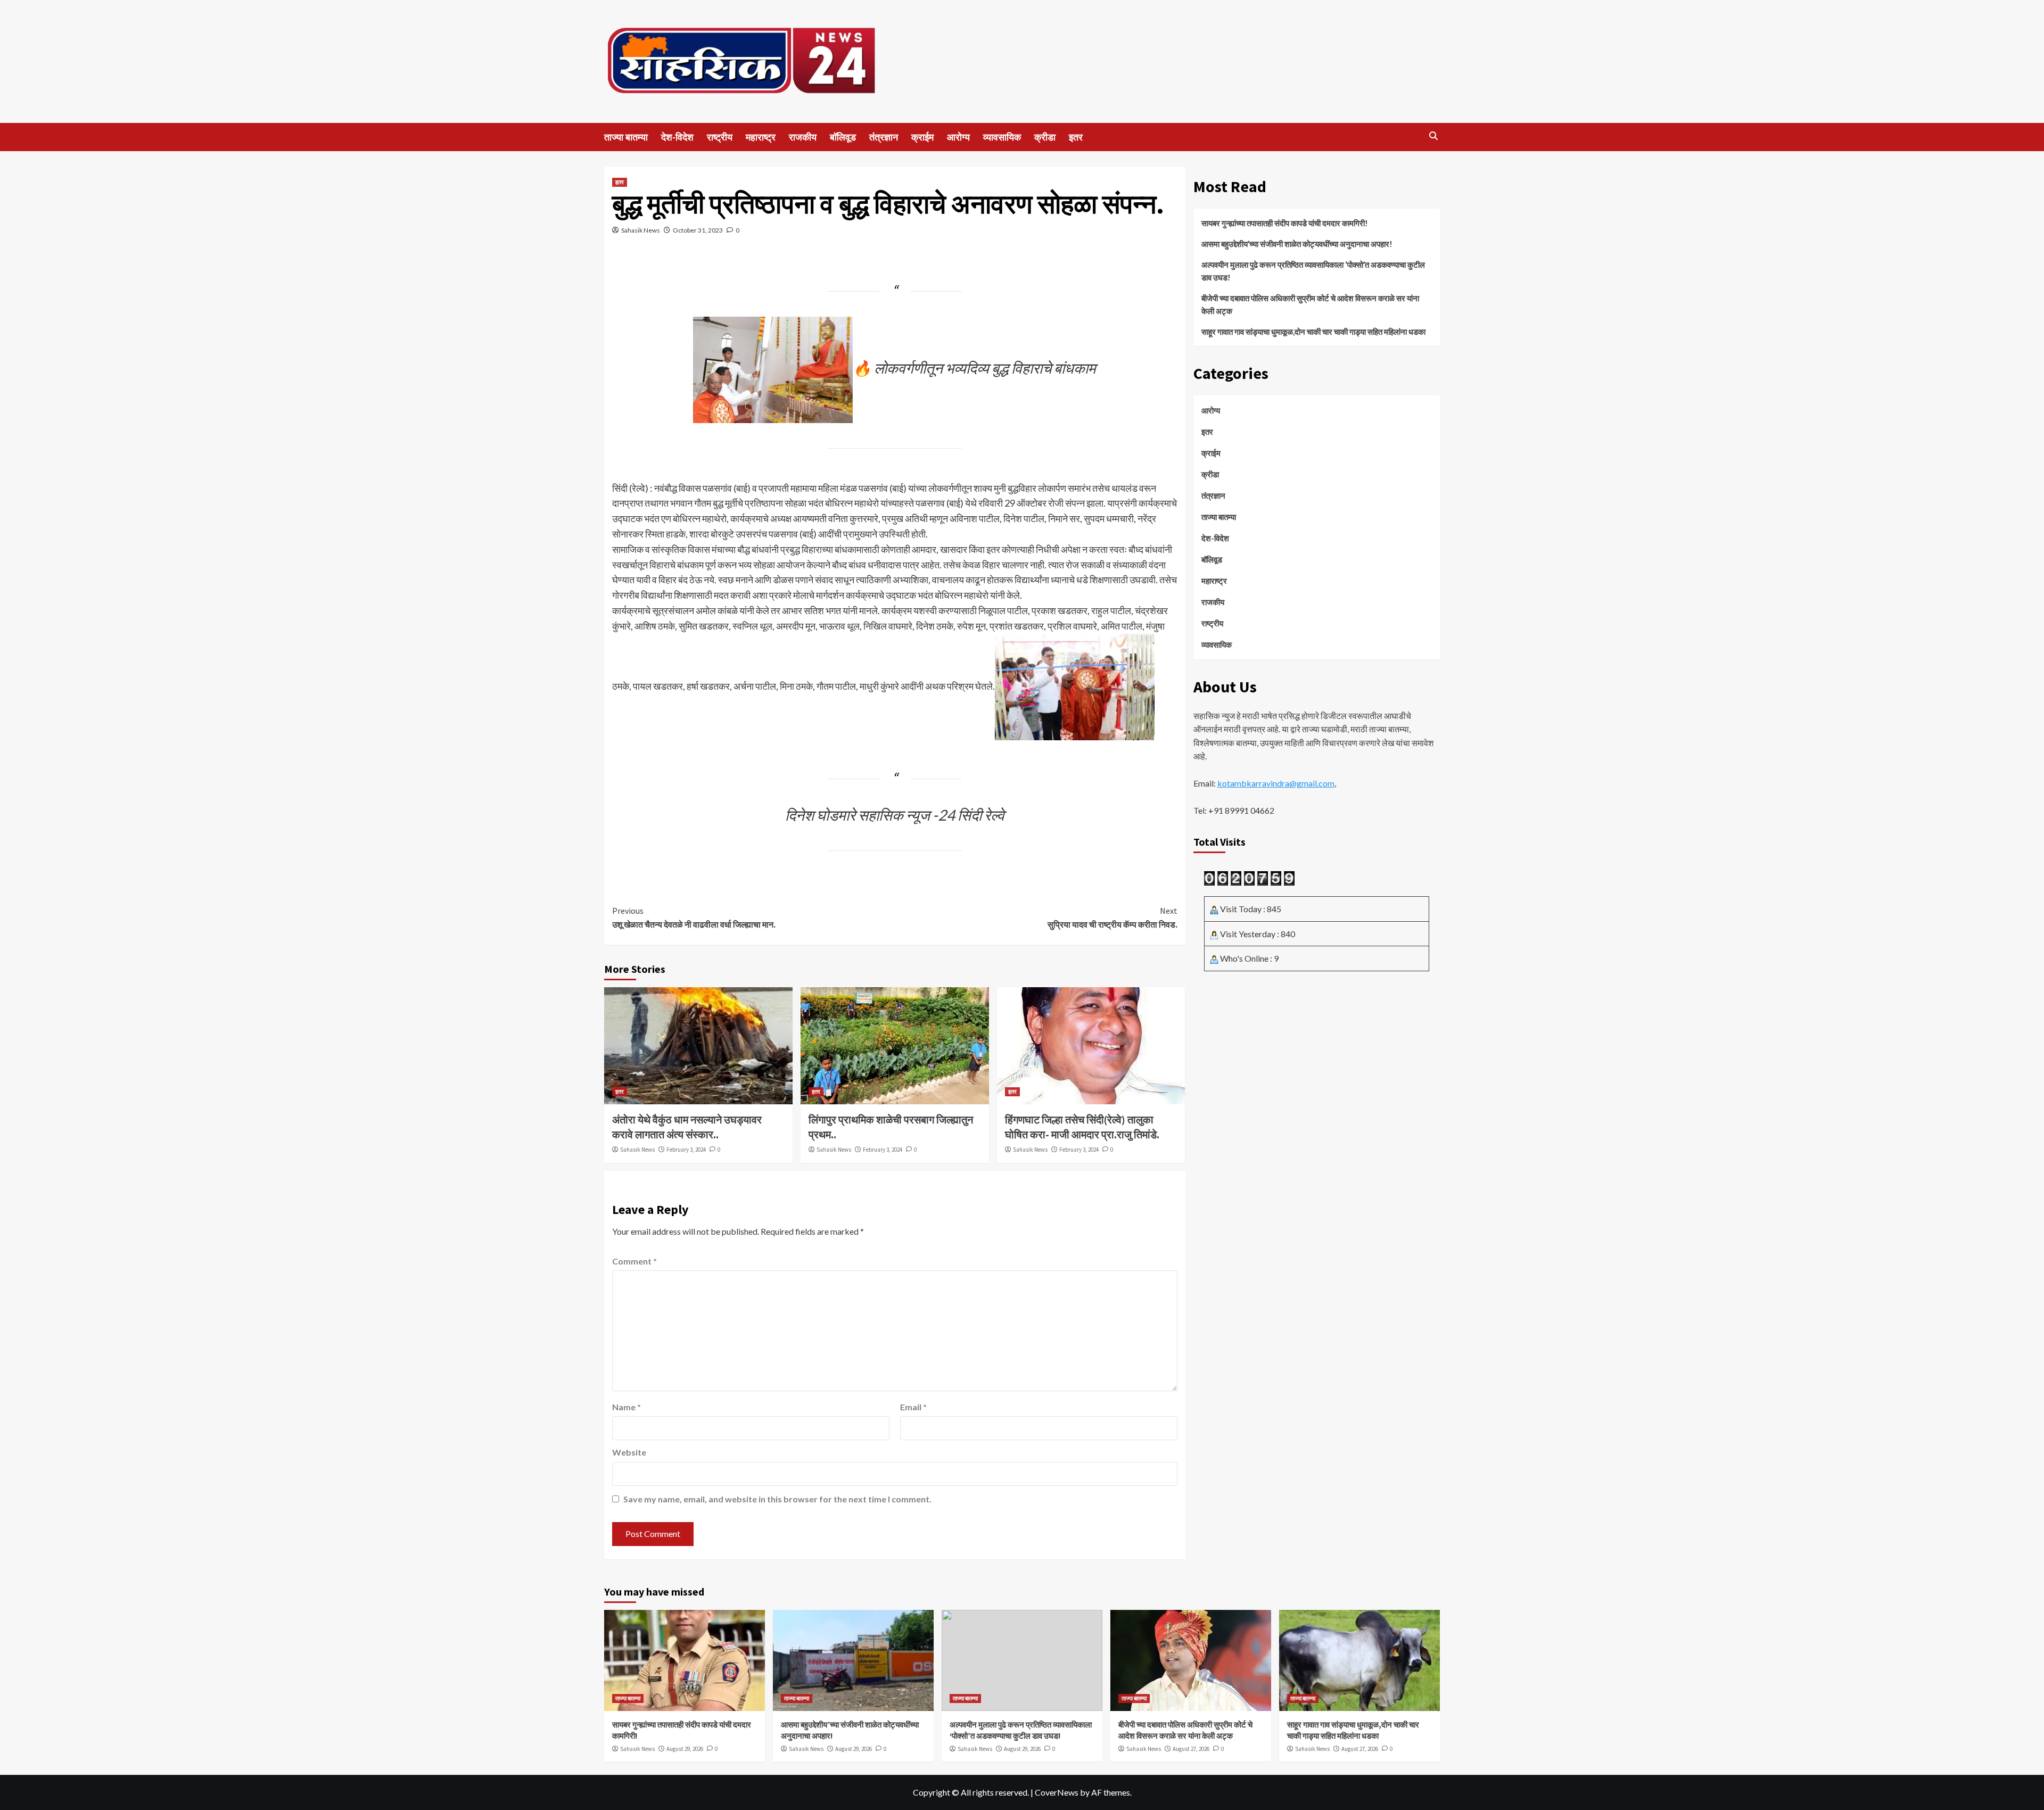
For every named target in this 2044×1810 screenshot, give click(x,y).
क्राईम (922, 137)
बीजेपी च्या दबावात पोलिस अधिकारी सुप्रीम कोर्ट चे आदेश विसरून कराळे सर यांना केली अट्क (1310, 304)
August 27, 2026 (1191, 1749)
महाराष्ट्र (761, 137)
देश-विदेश (677, 137)
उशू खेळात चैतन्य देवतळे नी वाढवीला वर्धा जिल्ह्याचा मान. (694, 918)
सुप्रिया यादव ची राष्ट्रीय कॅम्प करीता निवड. (1112, 918)
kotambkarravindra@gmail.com (1276, 783)
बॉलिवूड (843, 137)
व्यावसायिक (1002, 137)
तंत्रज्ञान (884, 137)
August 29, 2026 (685, 1749)
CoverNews (1057, 1792)
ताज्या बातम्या (626, 137)
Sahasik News (641, 230)
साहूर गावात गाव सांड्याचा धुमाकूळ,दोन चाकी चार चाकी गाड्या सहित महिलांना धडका (1313, 332)
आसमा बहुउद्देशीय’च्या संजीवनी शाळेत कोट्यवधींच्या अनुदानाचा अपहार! (1297, 244)
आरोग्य (958, 137)
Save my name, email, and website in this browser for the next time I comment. (777, 1499)
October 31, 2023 (698, 230)
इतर (1076, 137)
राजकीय (803, 137)
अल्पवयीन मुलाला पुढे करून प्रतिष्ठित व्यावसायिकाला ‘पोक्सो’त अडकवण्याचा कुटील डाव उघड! (1313, 271)
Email (913, 1407)
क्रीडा (1045, 137)
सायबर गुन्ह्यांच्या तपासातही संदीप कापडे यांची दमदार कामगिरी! (1285, 223)
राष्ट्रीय (720, 137)
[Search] (1433, 136)
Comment (634, 1261)
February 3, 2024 (686, 1150)
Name (627, 1407)
